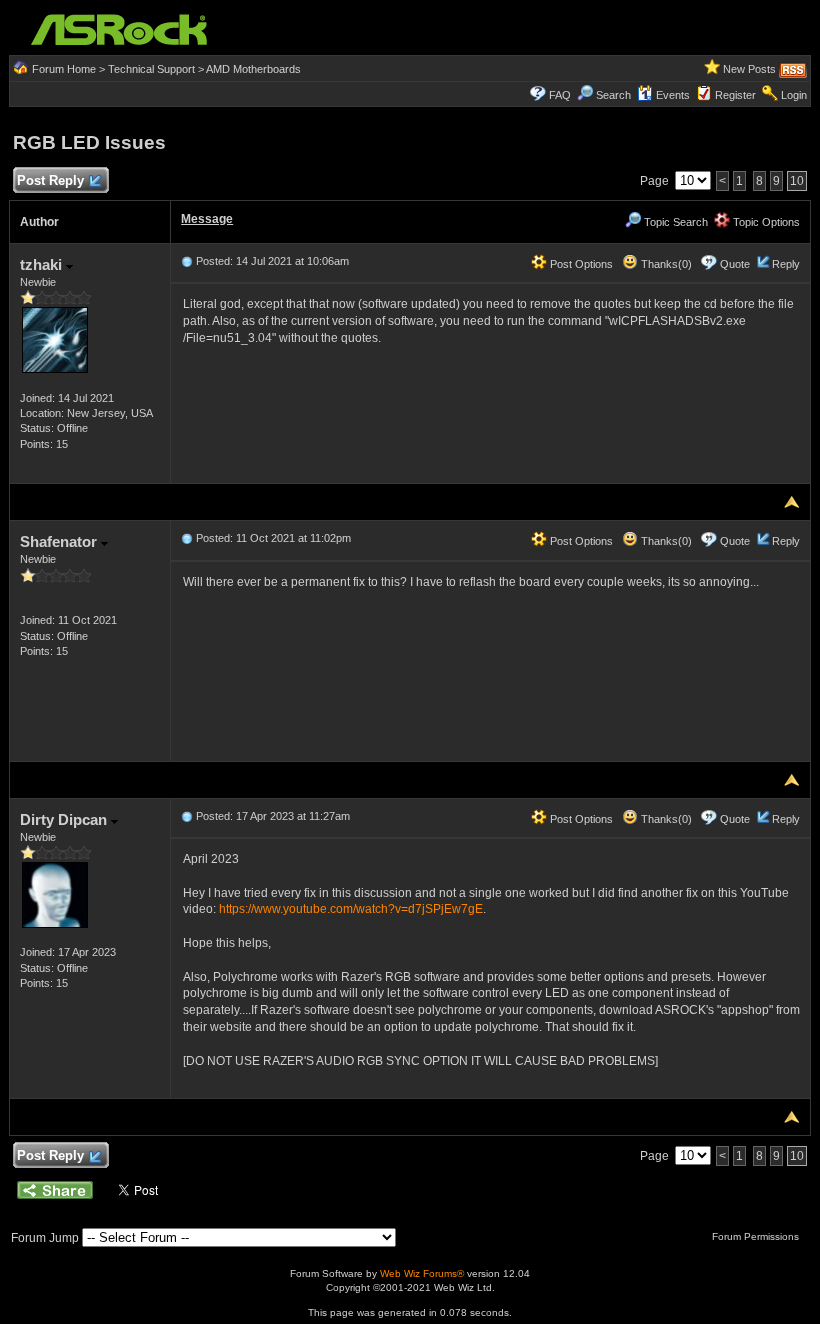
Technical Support (151, 69)
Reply (786, 264)
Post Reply (50, 180)
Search (613, 95)
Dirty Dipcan (65, 819)
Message (207, 219)
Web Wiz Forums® (422, 1273)
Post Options (580, 264)
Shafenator (60, 541)
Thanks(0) (665, 264)
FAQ (560, 95)
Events (673, 95)
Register (735, 95)
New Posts (749, 69)
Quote (735, 264)
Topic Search (674, 222)
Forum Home (64, 69)
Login (794, 95)
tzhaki (43, 264)
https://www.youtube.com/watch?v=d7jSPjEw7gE (351, 909)
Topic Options (765, 222)
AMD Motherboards (253, 69)
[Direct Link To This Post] (187, 261)
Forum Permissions (757, 1236)
